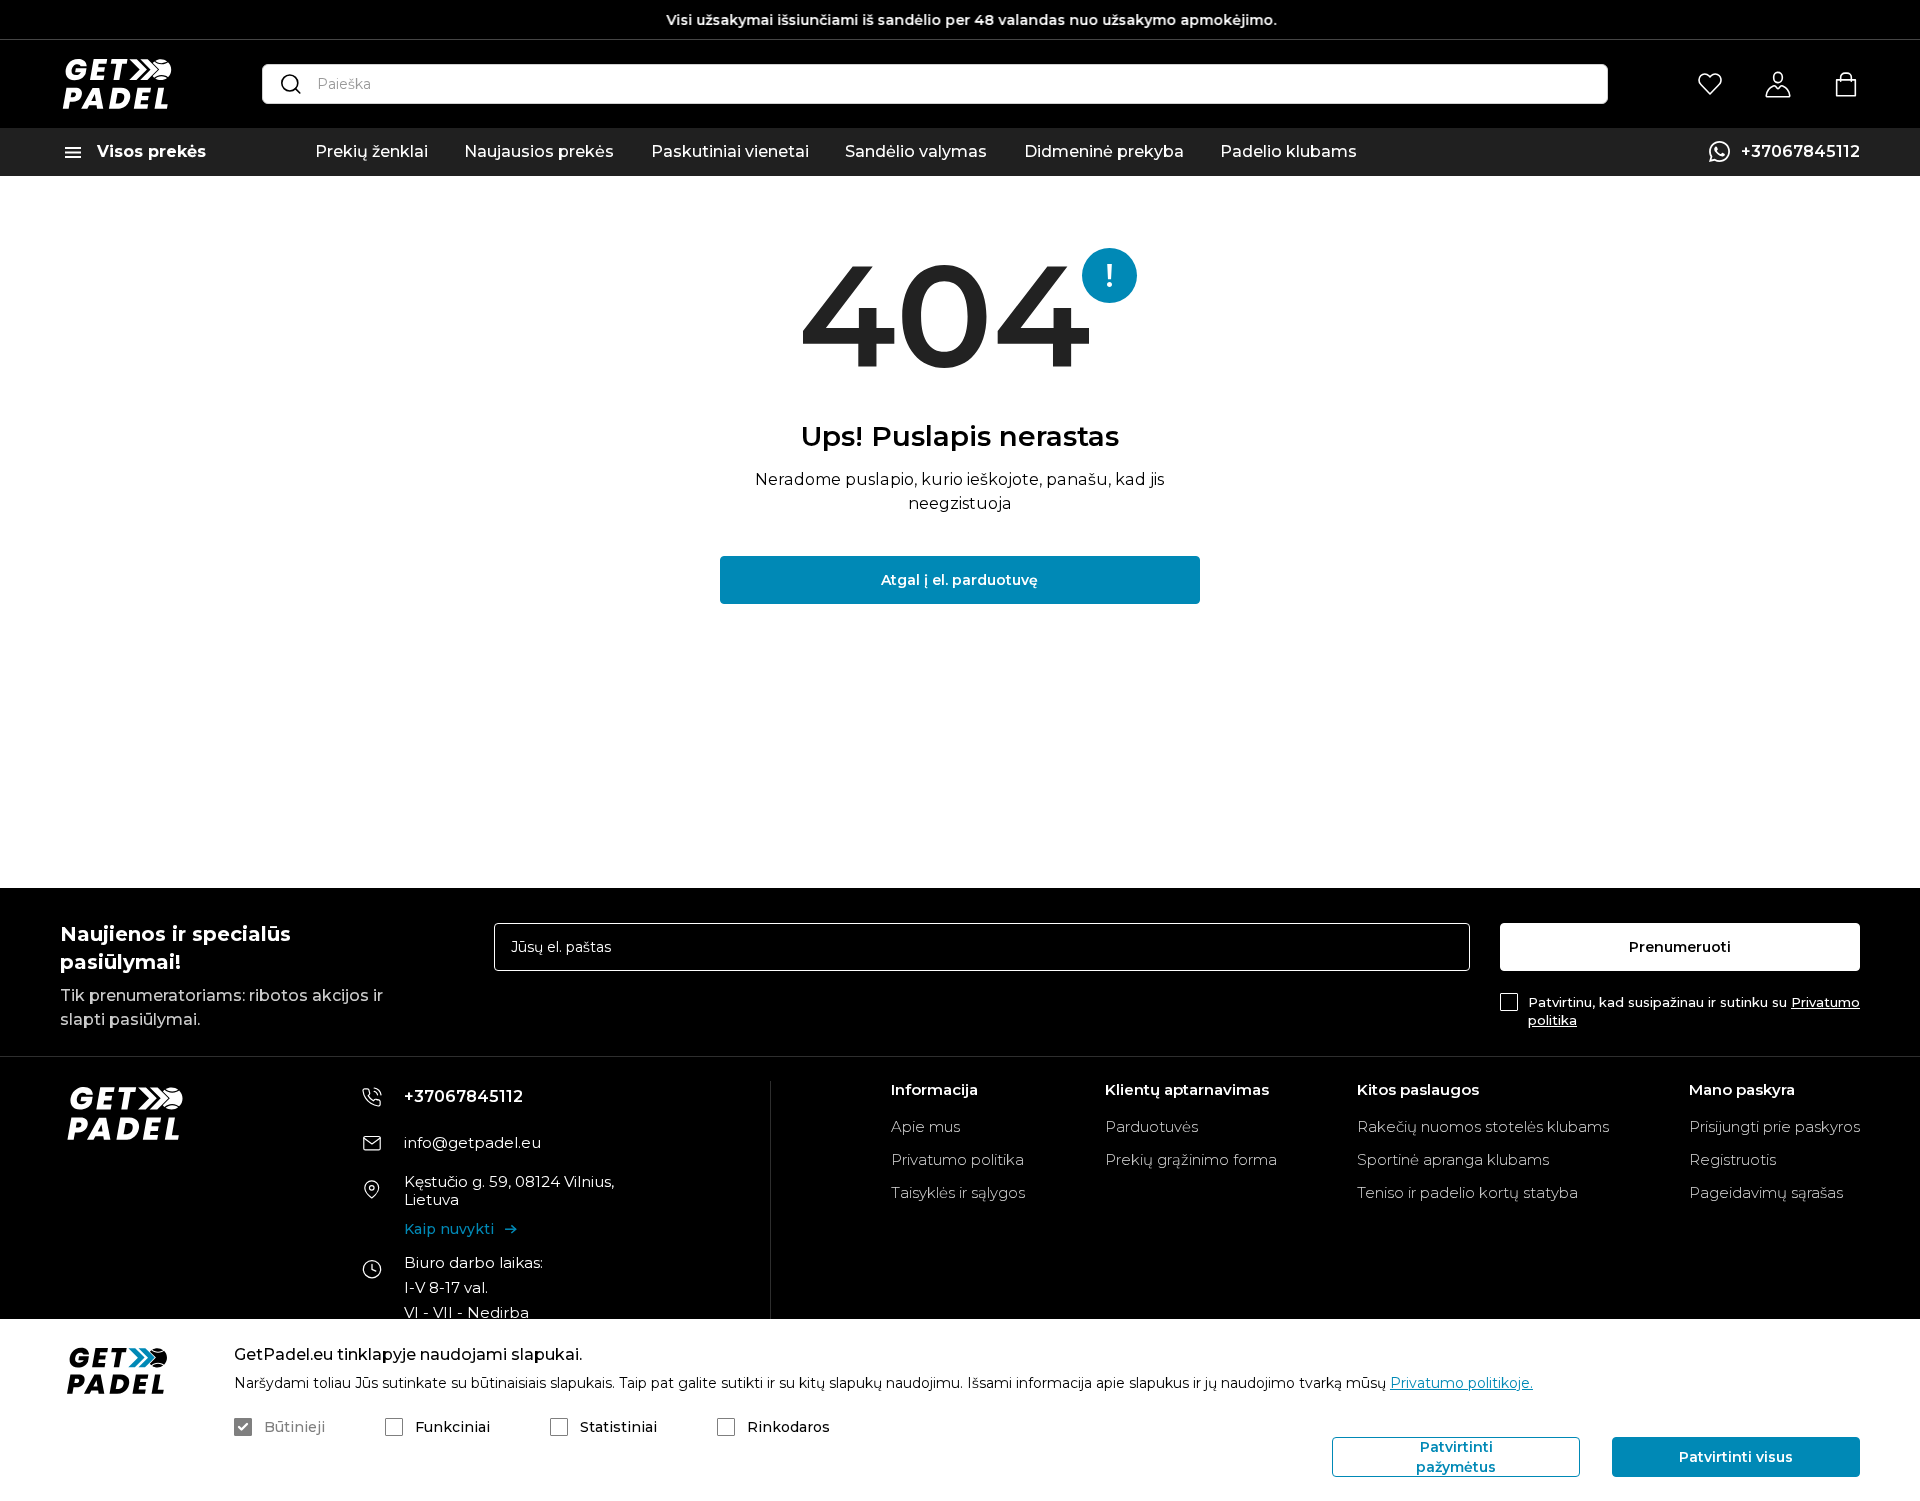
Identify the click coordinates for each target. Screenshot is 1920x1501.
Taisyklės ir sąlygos (958, 1192)
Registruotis (1732, 1159)
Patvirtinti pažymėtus (1456, 1457)
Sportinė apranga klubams (1453, 1159)
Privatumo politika (957, 1159)
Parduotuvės (1151, 1126)
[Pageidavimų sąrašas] (1710, 84)
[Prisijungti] (1778, 84)
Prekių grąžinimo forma (1191, 1159)
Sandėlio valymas (916, 151)
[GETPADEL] (117, 84)
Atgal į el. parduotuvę (959, 580)
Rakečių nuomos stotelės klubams (1483, 1126)
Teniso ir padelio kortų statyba (1467, 1192)
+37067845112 (1800, 151)
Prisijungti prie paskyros (1774, 1126)
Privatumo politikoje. (1461, 1383)
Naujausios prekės (539, 151)
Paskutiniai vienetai (730, 151)
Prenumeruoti (1680, 947)
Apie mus (925, 1126)
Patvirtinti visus (1736, 1457)
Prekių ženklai (371, 151)
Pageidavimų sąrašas (1766, 1192)
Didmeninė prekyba (1104, 151)
